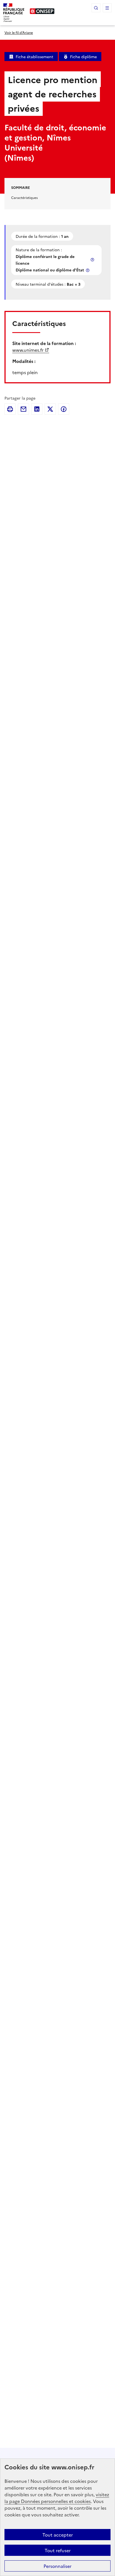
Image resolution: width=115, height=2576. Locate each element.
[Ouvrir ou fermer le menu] (107, 8)
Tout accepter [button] (58, 2535)
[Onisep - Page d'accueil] (42, 11)
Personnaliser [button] (57, 2566)
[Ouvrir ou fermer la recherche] (96, 8)
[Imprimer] (10, 409)
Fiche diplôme (83, 57)
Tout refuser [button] (58, 2550)
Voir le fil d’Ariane (19, 32)
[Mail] (23, 409)
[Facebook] (64, 409)
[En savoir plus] (93, 260)
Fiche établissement (34, 57)
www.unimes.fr (28, 350)
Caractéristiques (24, 197)
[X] (50, 409)
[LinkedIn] (37, 409)
